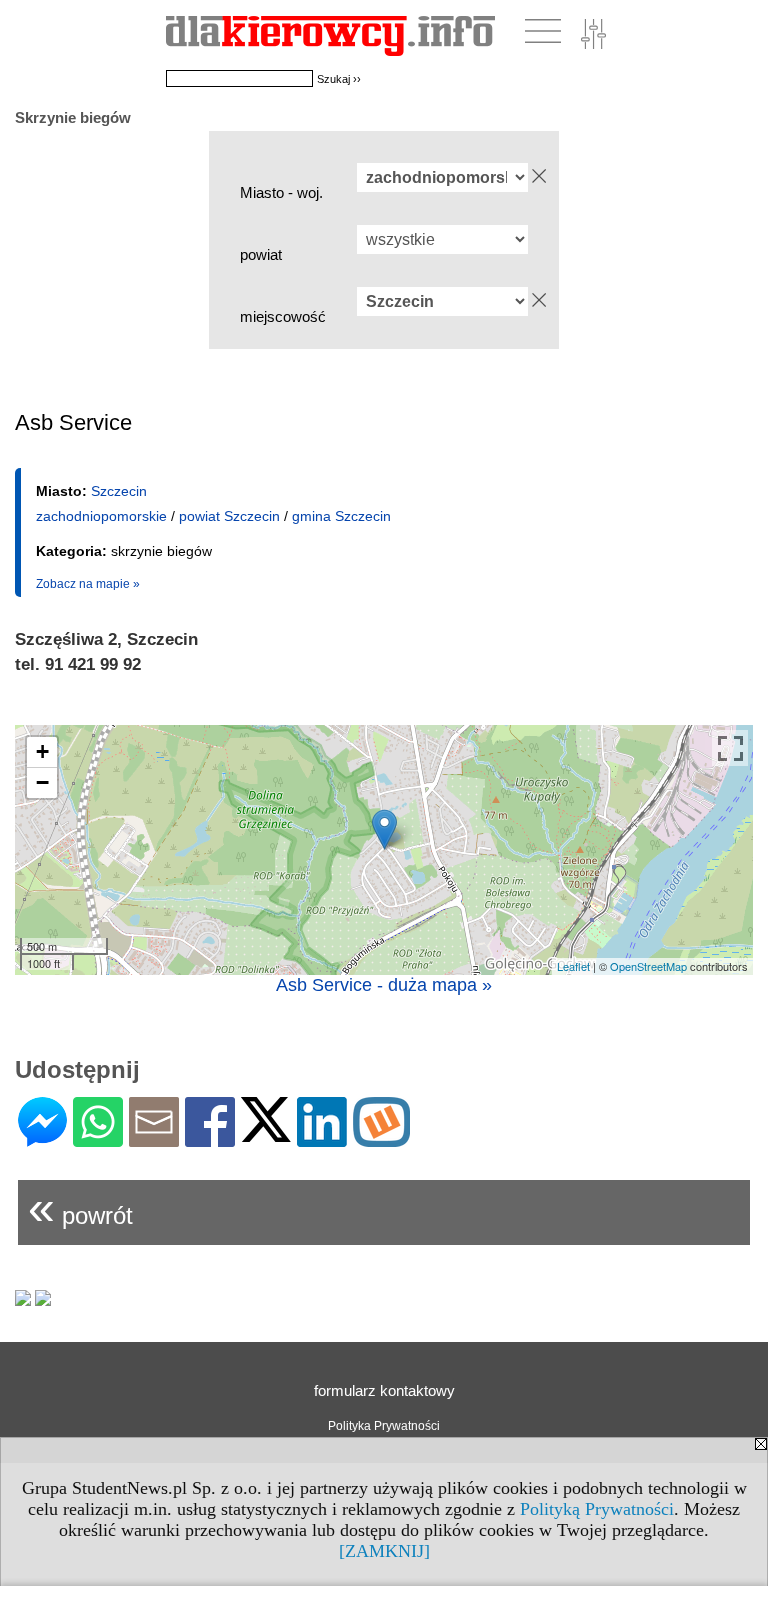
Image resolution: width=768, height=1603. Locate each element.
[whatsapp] (98, 1138)
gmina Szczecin (341, 516)
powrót (80, 1207)
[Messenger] (42, 1138)
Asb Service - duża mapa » (384, 985)
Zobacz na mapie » (88, 584)
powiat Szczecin (229, 516)
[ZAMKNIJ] (384, 1551)
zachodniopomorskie (101, 516)
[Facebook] (210, 1138)
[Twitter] (266, 1133)
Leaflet (573, 966)
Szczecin (119, 491)
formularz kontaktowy (384, 1390)
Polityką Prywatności (597, 1509)
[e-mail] (154, 1138)
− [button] (42, 782)
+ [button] (42, 751)
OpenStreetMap (648, 966)
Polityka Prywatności (384, 1426)
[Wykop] (381, 1138)
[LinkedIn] (322, 1138)
